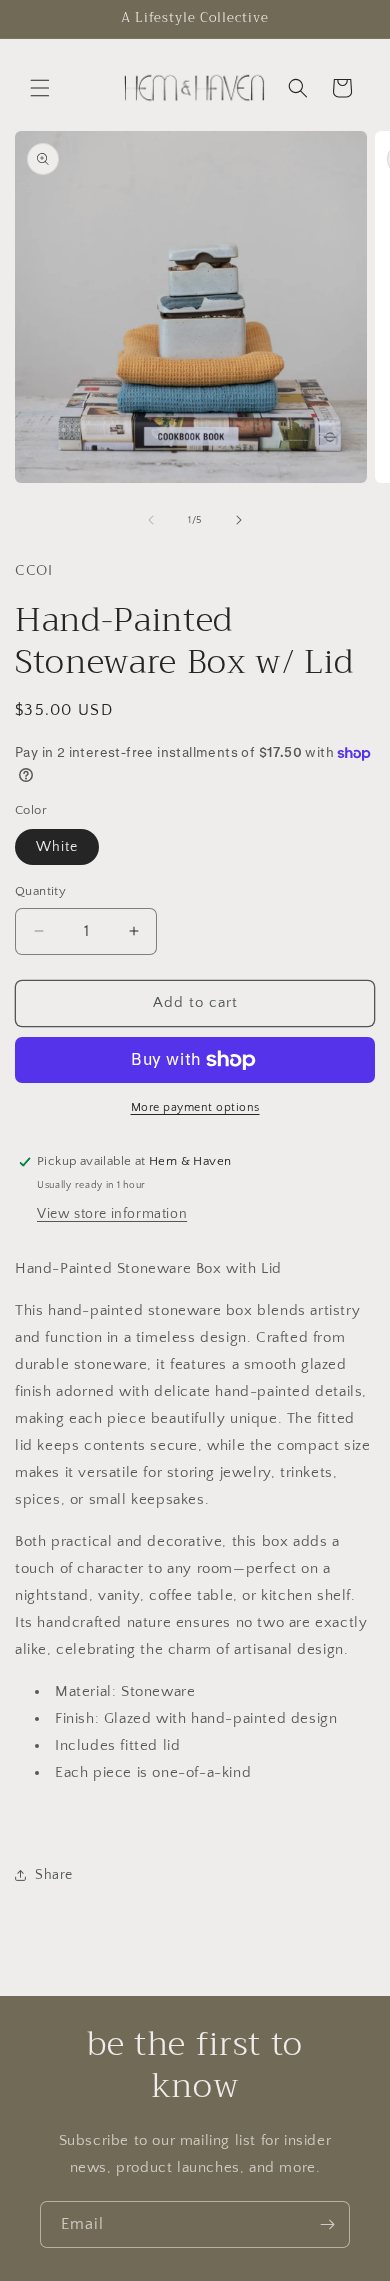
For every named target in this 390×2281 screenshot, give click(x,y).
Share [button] (54, 1875)
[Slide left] (151, 520)
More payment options (195, 1107)
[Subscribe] (327, 2224)
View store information (112, 1214)
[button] (40, 88)
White (57, 847)
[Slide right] (239, 520)
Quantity (40, 891)
